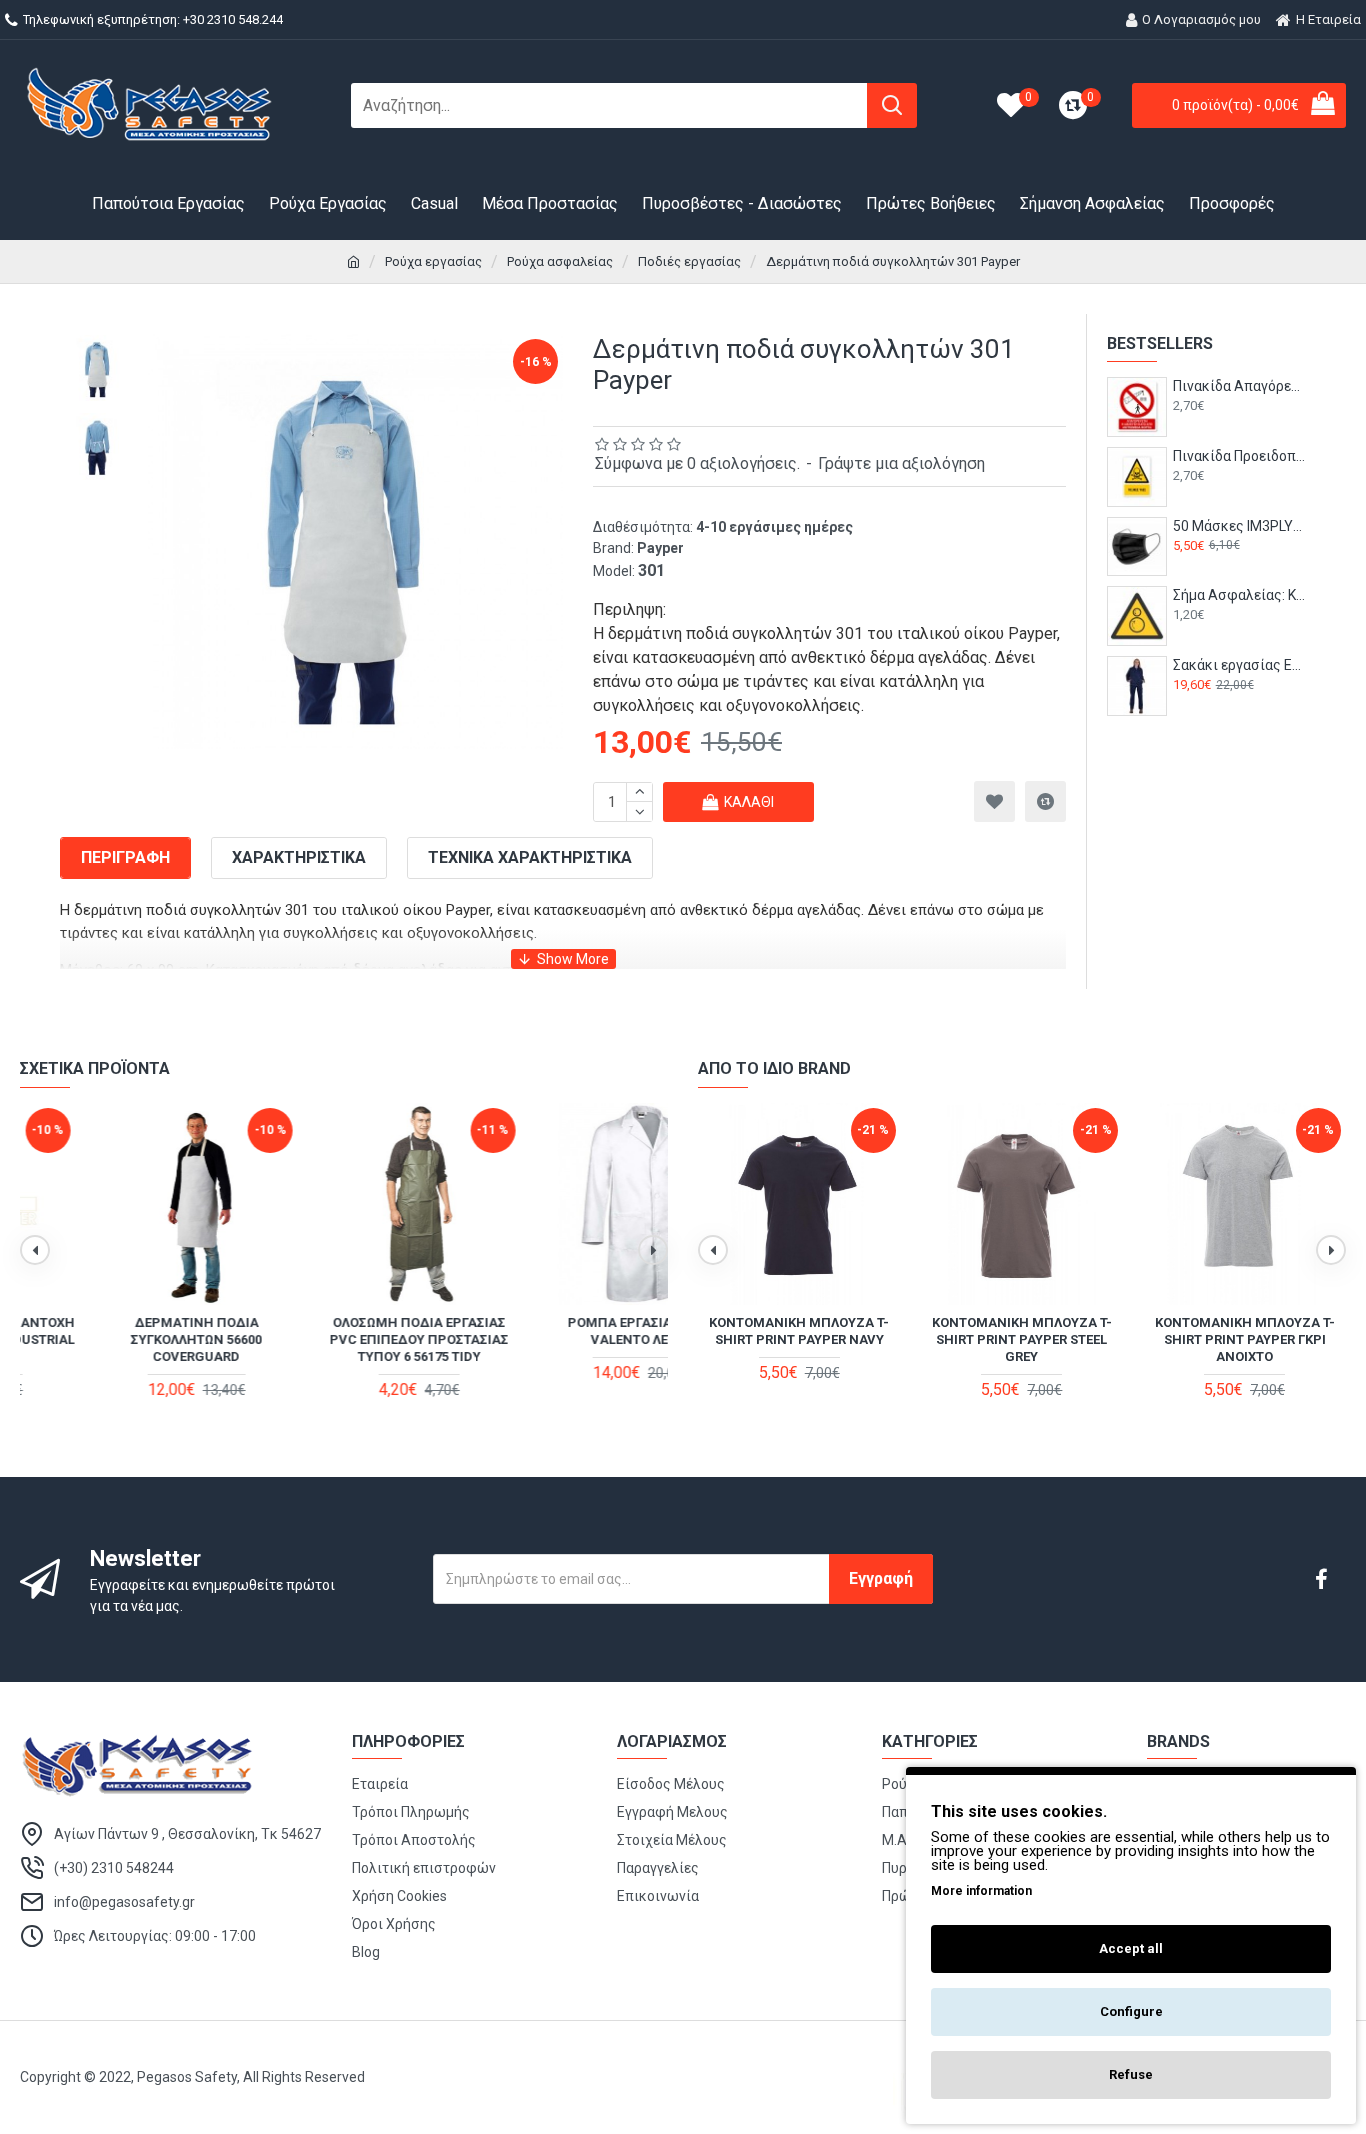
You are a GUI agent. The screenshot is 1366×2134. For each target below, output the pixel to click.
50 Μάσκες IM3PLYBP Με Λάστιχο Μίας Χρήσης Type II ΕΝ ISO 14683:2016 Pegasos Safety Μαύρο (1239, 526)
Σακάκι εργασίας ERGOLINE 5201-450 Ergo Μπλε (1239, 665)
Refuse (1131, 2074)
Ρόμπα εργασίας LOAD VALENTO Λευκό (121, 1331)
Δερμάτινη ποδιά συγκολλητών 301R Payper (567, 1331)
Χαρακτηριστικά (299, 857)
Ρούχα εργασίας (433, 261)
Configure (1131, 2011)
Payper (660, 548)
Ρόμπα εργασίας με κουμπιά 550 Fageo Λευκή (343, 1331)
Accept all (1131, 1948)
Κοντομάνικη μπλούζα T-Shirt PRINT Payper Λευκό (1245, 1331)
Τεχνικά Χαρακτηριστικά (530, 857)
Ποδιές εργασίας (689, 261)
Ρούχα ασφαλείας (560, 261)
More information (981, 1891)
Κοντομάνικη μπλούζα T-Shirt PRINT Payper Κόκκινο (1022, 1331)
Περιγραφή (125, 857)
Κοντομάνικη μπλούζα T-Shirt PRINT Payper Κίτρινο (799, 1331)
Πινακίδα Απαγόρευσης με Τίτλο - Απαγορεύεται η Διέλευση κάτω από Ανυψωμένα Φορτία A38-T (1239, 386)
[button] (35, 1250)
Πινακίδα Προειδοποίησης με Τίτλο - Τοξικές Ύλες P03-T (1239, 456)
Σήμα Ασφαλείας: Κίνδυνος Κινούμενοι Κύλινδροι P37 (1239, 595)
